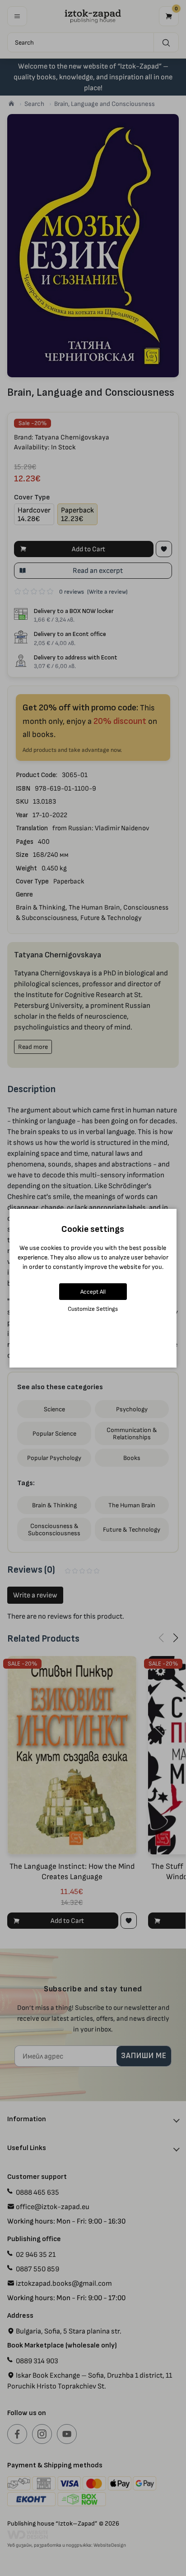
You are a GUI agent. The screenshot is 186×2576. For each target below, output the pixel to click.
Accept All (93, 1292)
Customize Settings (93, 1309)
